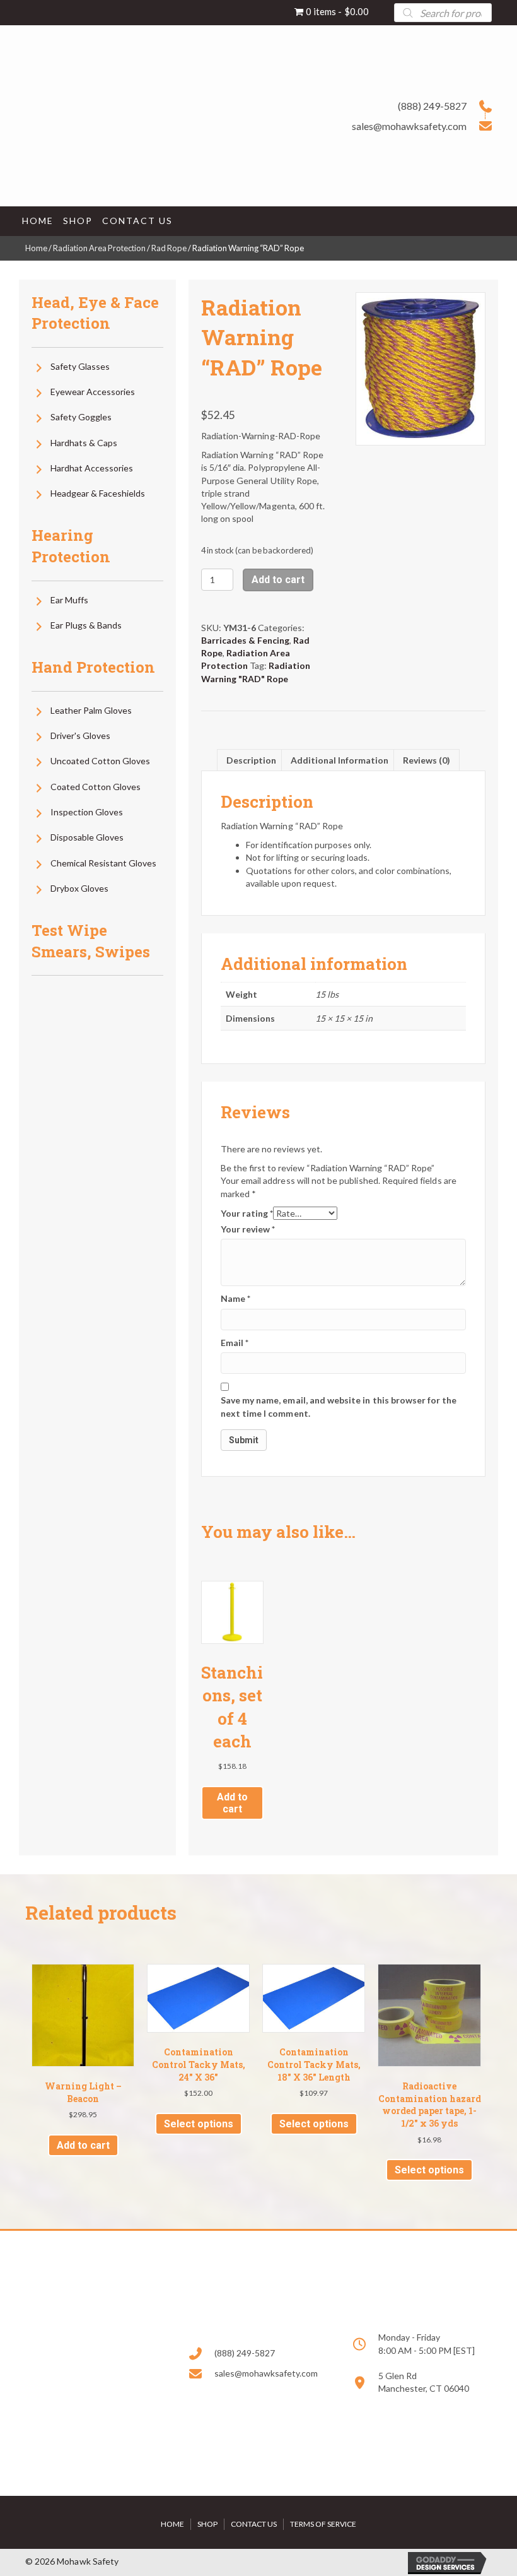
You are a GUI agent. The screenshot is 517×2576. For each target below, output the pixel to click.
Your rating (247, 1213)
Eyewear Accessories (93, 392)
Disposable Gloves (87, 837)
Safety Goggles (81, 417)
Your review (248, 1229)
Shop (207, 2524)
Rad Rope (169, 248)
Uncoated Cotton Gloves (100, 761)
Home (36, 248)
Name (235, 1298)
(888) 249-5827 (432, 106)
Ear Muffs (69, 600)
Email (235, 1343)
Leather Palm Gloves (91, 710)
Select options (199, 2124)
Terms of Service (323, 2524)
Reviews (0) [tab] (427, 760)
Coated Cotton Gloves (96, 787)
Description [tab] (251, 760)
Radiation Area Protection (99, 248)
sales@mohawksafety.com (409, 126)
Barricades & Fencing (245, 640)
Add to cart (278, 580)
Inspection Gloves (87, 812)
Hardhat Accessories (92, 468)
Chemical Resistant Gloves (103, 863)
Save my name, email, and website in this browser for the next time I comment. (339, 1406)
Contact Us (254, 2524)
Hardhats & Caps (84, 443)
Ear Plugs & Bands (86, 625)
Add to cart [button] (232, 1803)
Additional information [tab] (340, 760)
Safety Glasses (80, 366)
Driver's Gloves (80, 736)
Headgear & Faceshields (98, 493)
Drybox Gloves (79, 888)
